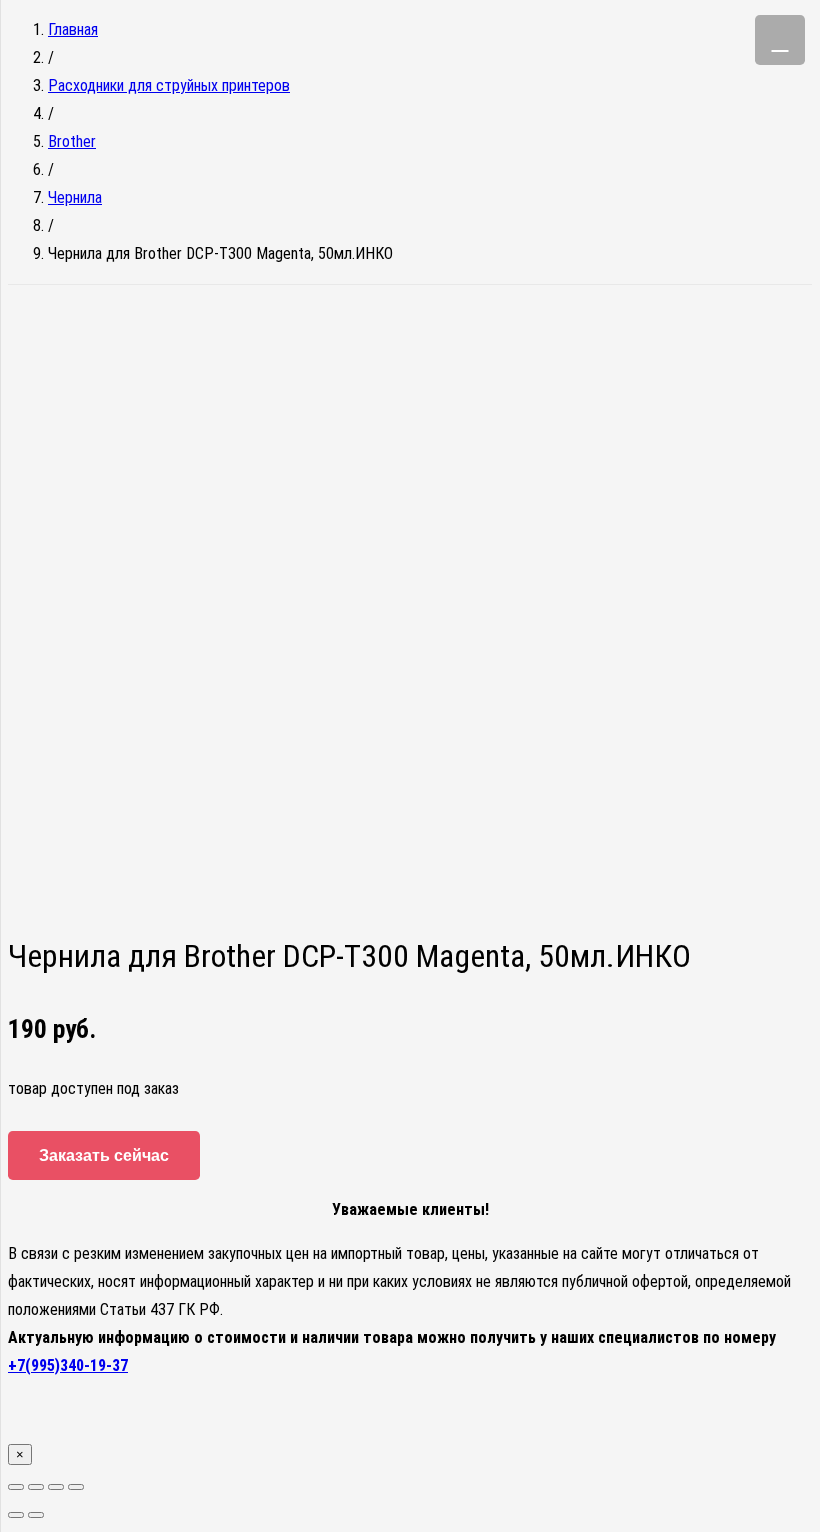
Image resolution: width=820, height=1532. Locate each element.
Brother (72, 141)
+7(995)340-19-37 (68, 1365)
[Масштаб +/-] (76, 1487)
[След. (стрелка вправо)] (36, 1515)
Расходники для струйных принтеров (169, 85)
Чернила (75, 197)
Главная (73, 29)
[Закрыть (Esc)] (16, 1487)
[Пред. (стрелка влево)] (16, 1515)
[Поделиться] (36, 1487)
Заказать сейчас (104, 1155)
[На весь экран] (56, 1487)
